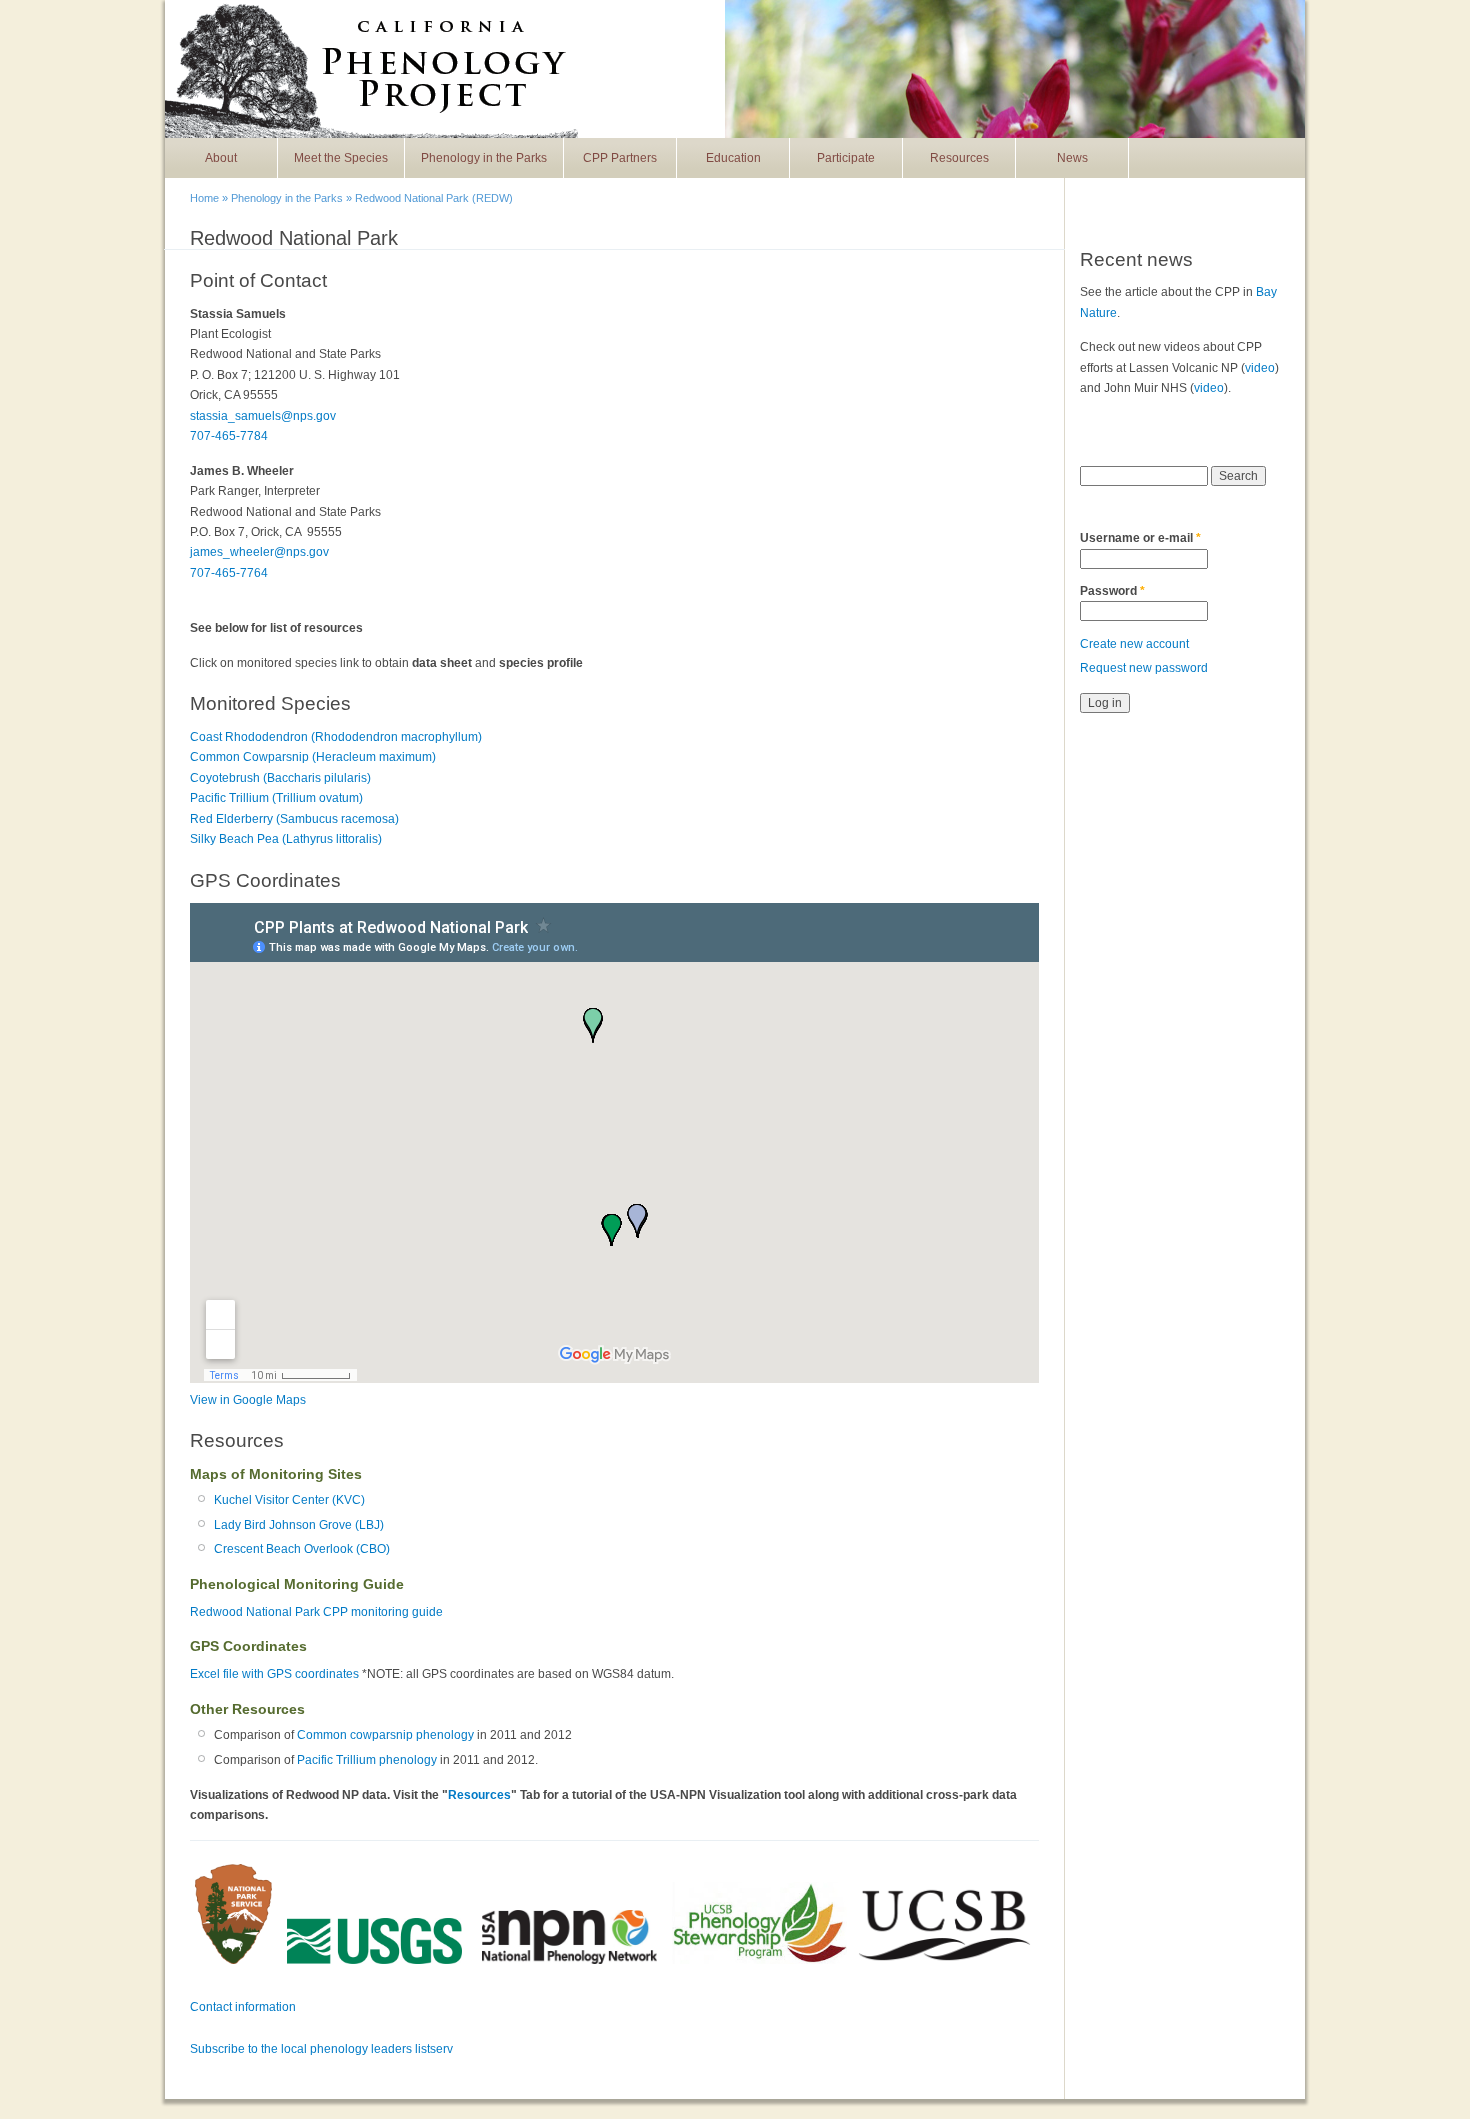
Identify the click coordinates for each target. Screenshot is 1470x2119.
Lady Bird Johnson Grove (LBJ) (299, 1525)
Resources (959, 158)
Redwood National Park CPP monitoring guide (316, 1612)
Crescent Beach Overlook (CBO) (302, 1549)
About (221, 158)
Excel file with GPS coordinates (274, 1674)
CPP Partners (620, 158)
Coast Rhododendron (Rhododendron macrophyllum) (336, 737)
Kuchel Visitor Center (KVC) (289, 1500)
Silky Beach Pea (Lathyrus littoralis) (286, 839)
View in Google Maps (248, 1400)
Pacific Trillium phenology (367, 1760)
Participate (846, 158)
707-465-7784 (229, 436)
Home (204, 198)
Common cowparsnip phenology (385, 1735)
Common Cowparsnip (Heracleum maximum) (313, 757)
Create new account (1134, 644)
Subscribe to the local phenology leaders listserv (321, 2049)
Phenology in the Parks (484, 158)
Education (733, 158)
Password (1112, 591)
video (1260, 368)
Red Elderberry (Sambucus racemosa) (294, 819)
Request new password (1144, 668)
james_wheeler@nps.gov (259, 552)
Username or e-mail (1140, 538)
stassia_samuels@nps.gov (263, 416)
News (1072, 158)
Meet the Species (341, 158)
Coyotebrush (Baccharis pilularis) (280, 778)
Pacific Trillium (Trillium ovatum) (276, 798)
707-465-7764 (229, 573)
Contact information (243, 2007)
